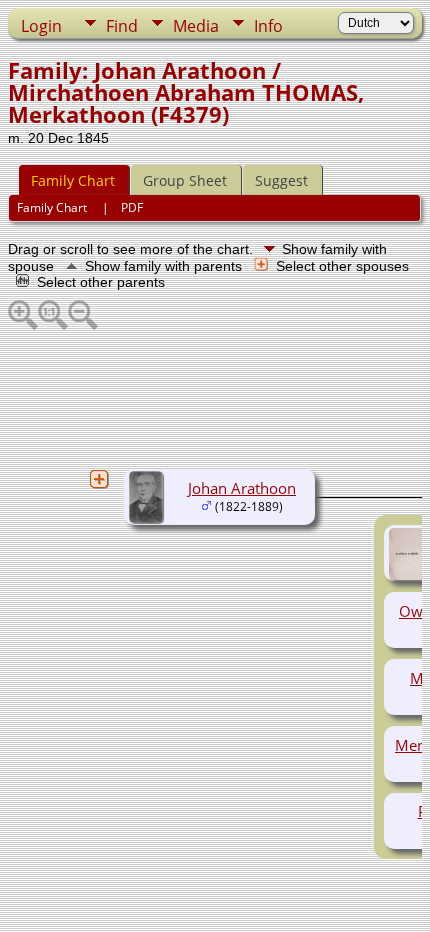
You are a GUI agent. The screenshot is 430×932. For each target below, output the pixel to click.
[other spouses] (99, 479)
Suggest (281, 180)
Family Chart (73, 180)
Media (196, 26)
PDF (132, 207)
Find (122, 26)
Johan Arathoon (242, 488)
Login (41, 26)
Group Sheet (185, 180)
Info (268, 26)
